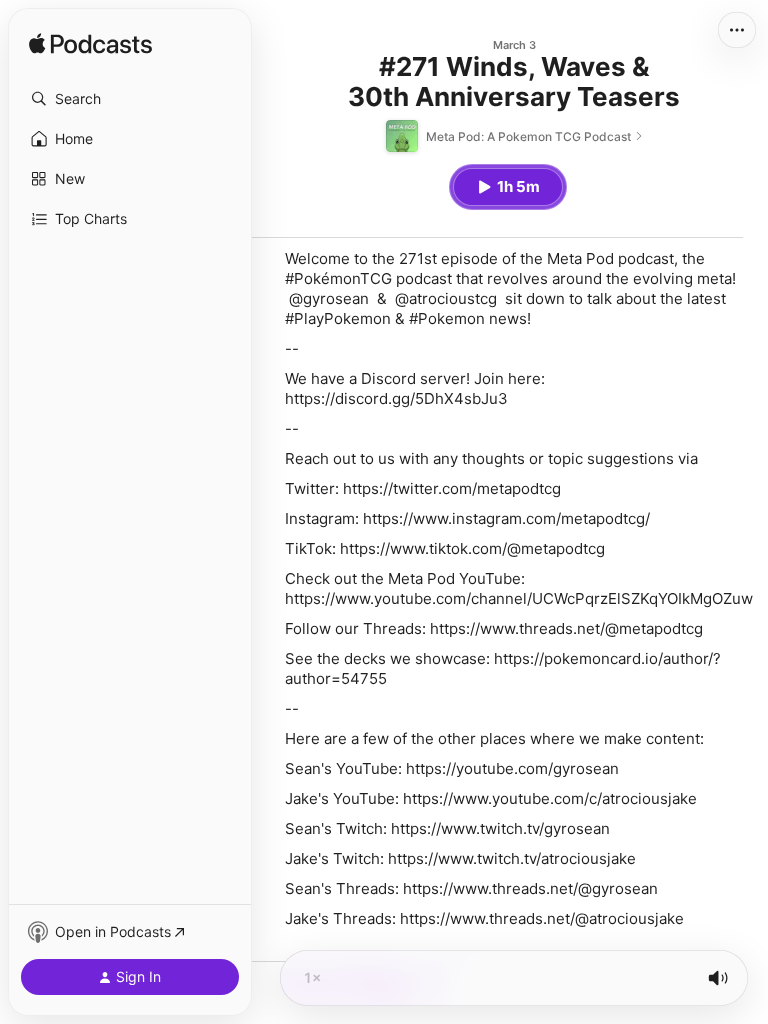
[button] (130, 99)
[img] (90, 45)
